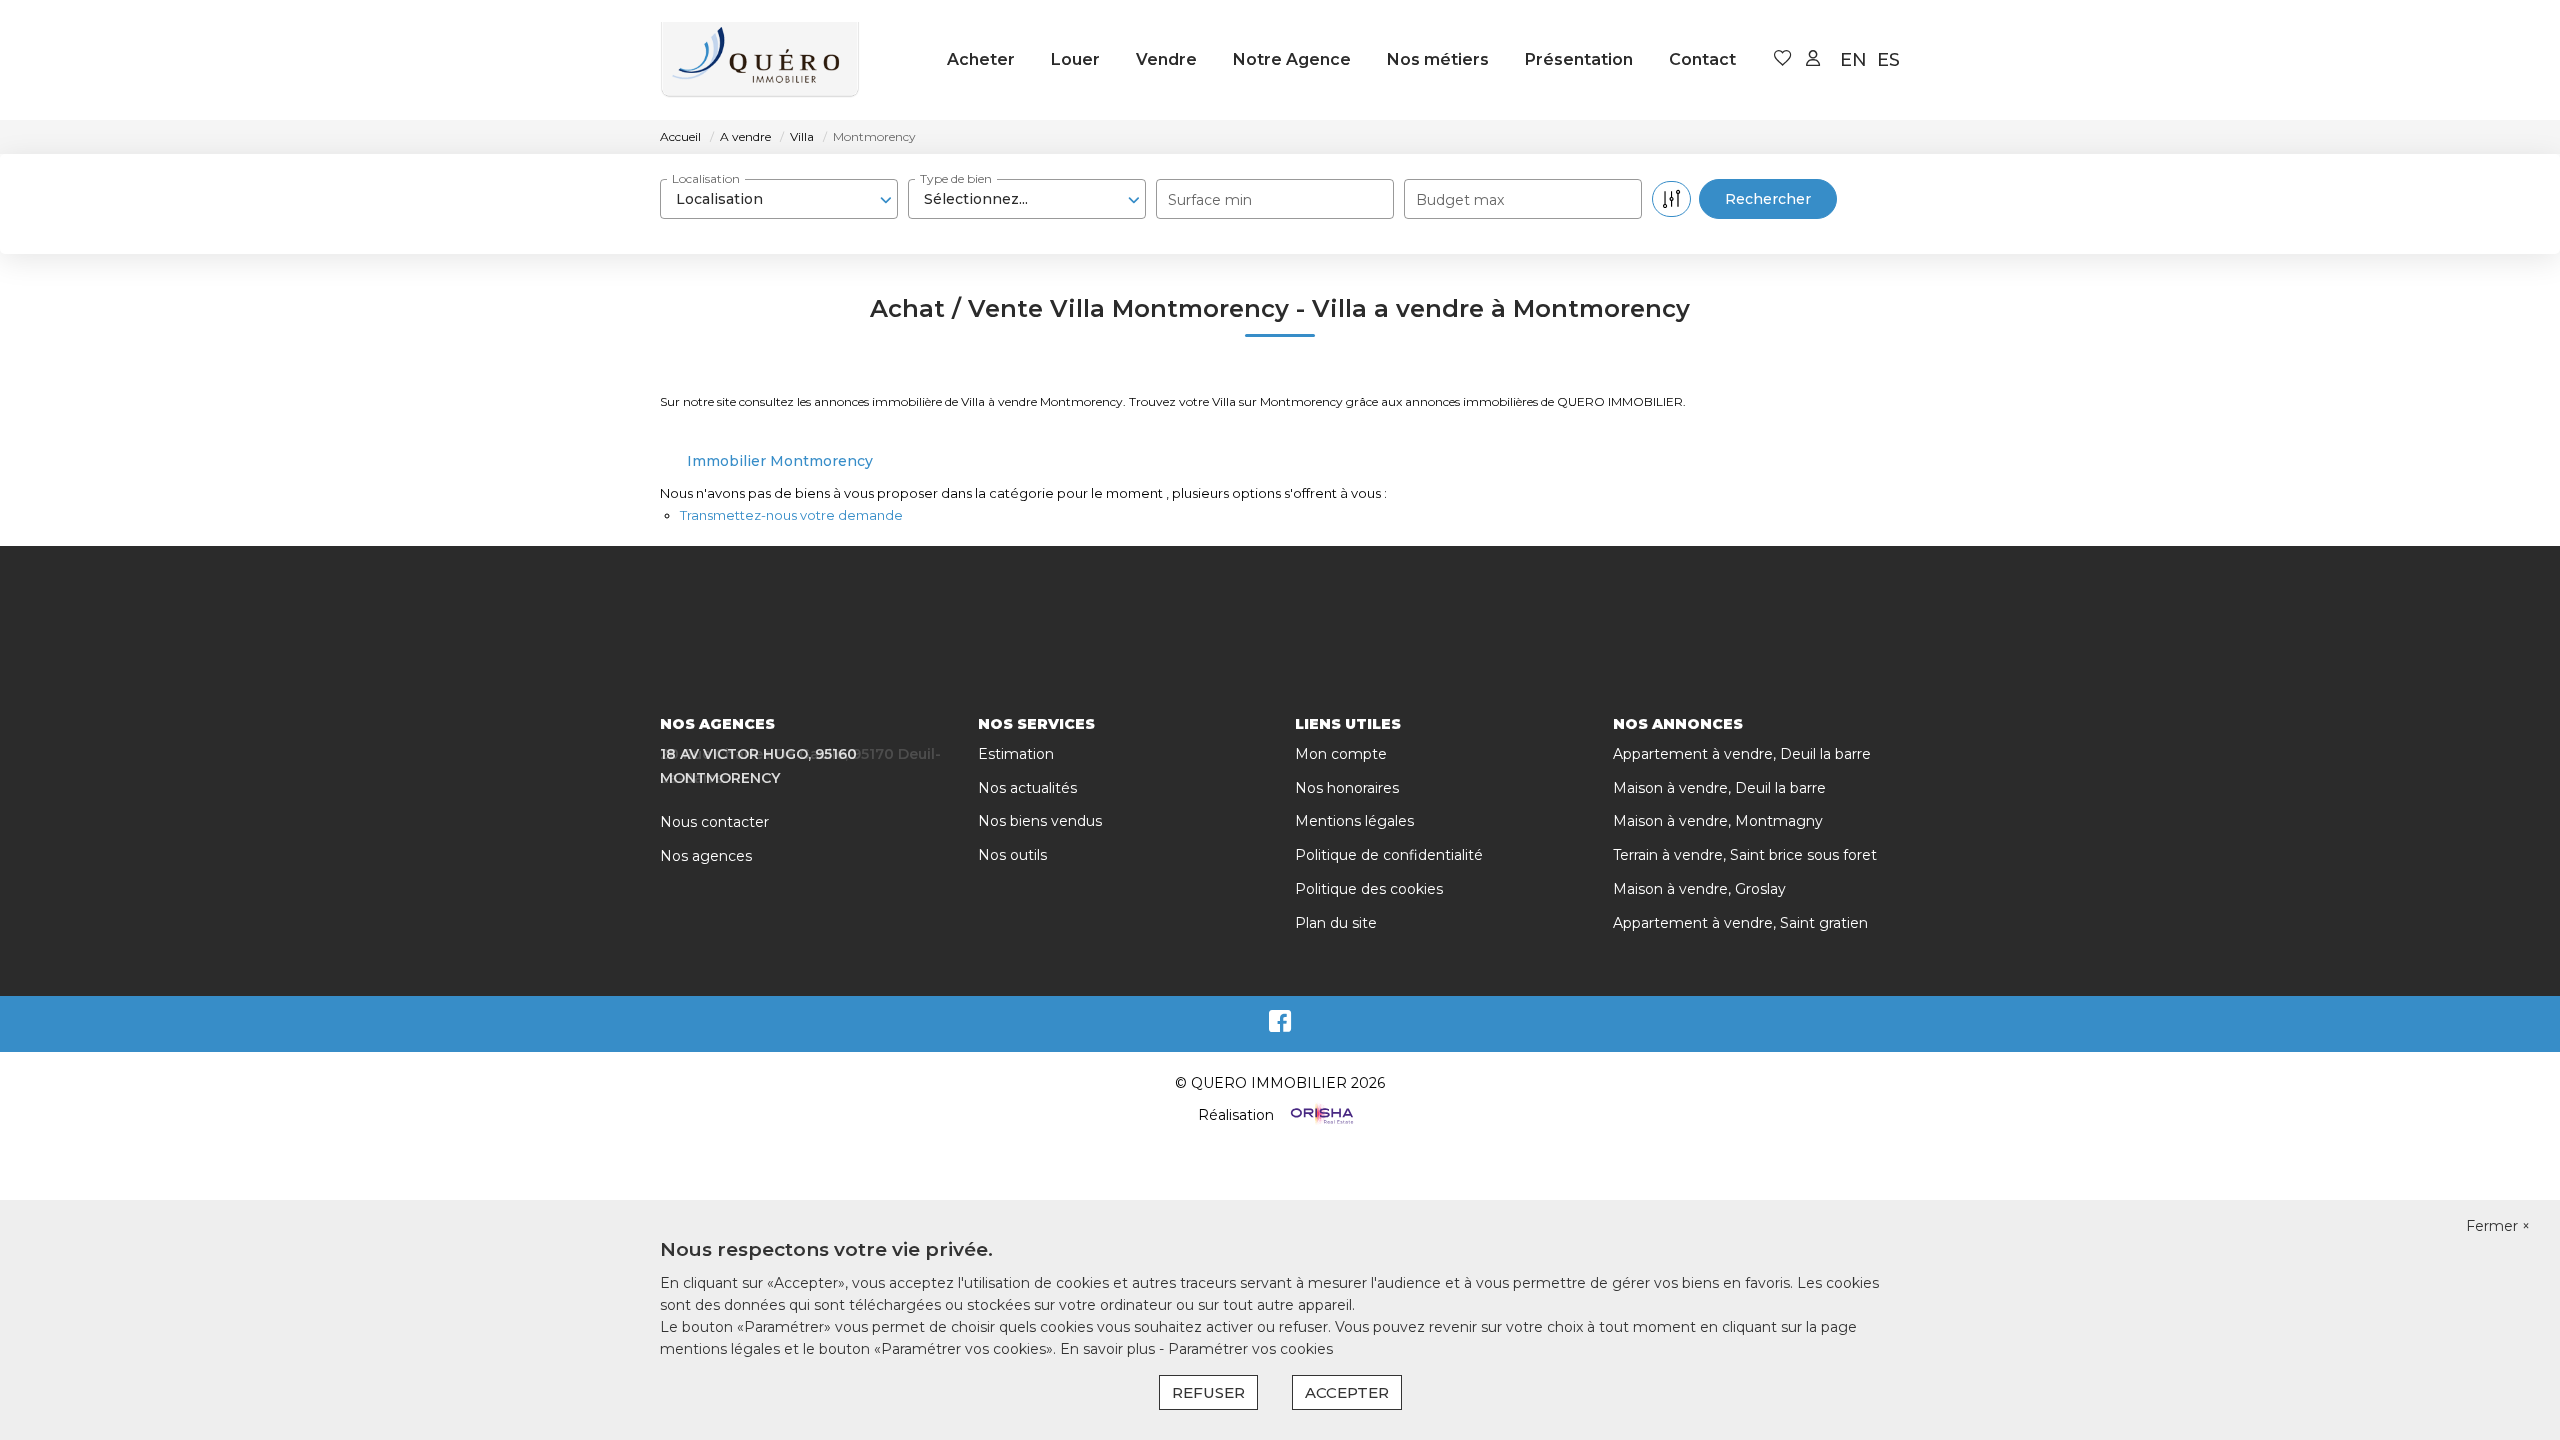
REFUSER (1208, 1392)
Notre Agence (1292, 59)
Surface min (1210, 200)
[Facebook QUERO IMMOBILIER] (1280, 1026)
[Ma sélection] (1783, 59)
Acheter (981, 59)
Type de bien (956, 178)
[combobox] (779, 199)
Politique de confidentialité (1389, 855)
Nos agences (706, 856)
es (1888, 60)
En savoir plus (1109, 1349)
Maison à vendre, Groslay (1699, 889)
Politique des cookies (1369, 889)
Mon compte (1341, 754)
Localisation (706, 178)
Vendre (1166, 59)
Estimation (1016, 754)
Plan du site (1336, 923)
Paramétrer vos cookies (1250, 1349)
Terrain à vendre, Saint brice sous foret (1745, 855)
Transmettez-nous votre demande (791, 515)
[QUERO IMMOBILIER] (760, 60)
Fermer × (2498, 1226)
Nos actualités (1027, 788)
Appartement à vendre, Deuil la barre (1742, 754)
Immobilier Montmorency (780, 461)
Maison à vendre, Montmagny (1718, 821)
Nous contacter (714, 822)
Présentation (1579, 59)
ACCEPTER (1347, 1392)
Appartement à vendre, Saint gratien (1740, 923)
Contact (1702, 59)
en (1853, 60)
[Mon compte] (1813, 59)
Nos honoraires (1347, 788)
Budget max (1460, 200)
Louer (1075, 59)
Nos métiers (1438, 59)
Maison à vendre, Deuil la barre (1719, 788)
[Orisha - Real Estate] (1320, 1115)
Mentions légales (1354, 821)
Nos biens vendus (1040, 821)
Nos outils (1012, 855)
